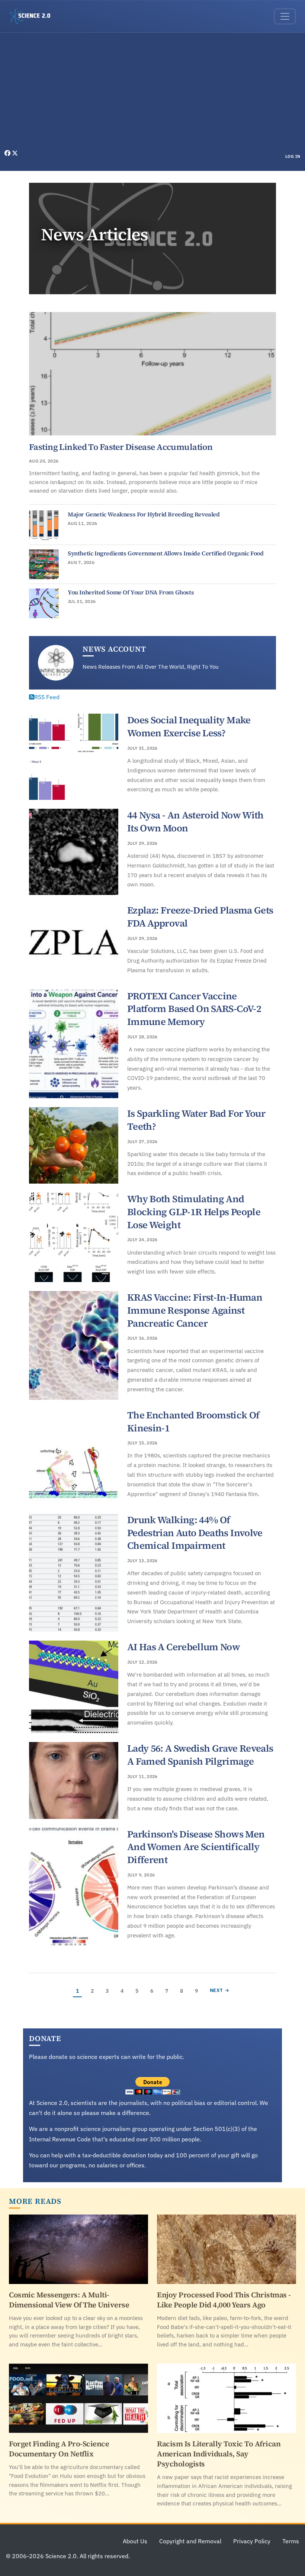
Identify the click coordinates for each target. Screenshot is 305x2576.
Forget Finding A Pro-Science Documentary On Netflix (59, 2449)
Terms (291, 2541)
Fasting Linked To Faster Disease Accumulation (121, 447)
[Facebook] (8, 153)
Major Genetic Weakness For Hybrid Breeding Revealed (144, 514)
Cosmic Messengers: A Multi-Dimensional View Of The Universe (69, 2300)
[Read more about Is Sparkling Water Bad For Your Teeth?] (74, 1145)
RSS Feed (47, 697)
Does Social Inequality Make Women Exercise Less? (189, 726)
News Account (114, 649)
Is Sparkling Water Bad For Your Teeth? (196, 1120)
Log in (293, 156)
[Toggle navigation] (285, 16)
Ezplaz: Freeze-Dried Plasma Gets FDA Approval (200, 917)
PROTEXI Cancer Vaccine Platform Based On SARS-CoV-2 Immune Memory (194, 1009)
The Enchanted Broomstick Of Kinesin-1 (193, 1422)
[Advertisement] (152, 93)
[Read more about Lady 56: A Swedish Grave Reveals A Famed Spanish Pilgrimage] (74, 1780)
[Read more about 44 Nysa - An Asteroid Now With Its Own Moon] (74, 852)
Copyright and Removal (190, 2541)
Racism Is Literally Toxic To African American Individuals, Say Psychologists (219, 2454)
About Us (135, 2541)
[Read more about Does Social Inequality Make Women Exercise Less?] (74, 757)
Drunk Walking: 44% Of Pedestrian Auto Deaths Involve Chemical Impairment (195, 1533)
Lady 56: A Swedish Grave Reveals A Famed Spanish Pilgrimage (200, 1755)
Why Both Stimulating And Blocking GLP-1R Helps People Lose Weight (194, 1212)
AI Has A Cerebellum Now (184, 1647)
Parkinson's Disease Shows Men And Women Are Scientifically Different (196, 1847)
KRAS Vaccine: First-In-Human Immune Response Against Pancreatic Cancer (195, 1310)
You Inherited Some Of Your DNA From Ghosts (131, 592)
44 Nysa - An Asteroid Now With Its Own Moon (195, 822)
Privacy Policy (252, 2541)
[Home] (33, 16)
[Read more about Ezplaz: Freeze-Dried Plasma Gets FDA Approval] (74, 942)
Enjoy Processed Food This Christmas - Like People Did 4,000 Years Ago (224, 2300)
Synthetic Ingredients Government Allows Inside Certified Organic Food (166, 553)
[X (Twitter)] (15, 153)
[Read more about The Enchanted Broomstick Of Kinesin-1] (74, 1457)
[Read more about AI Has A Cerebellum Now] (74, 1687)
